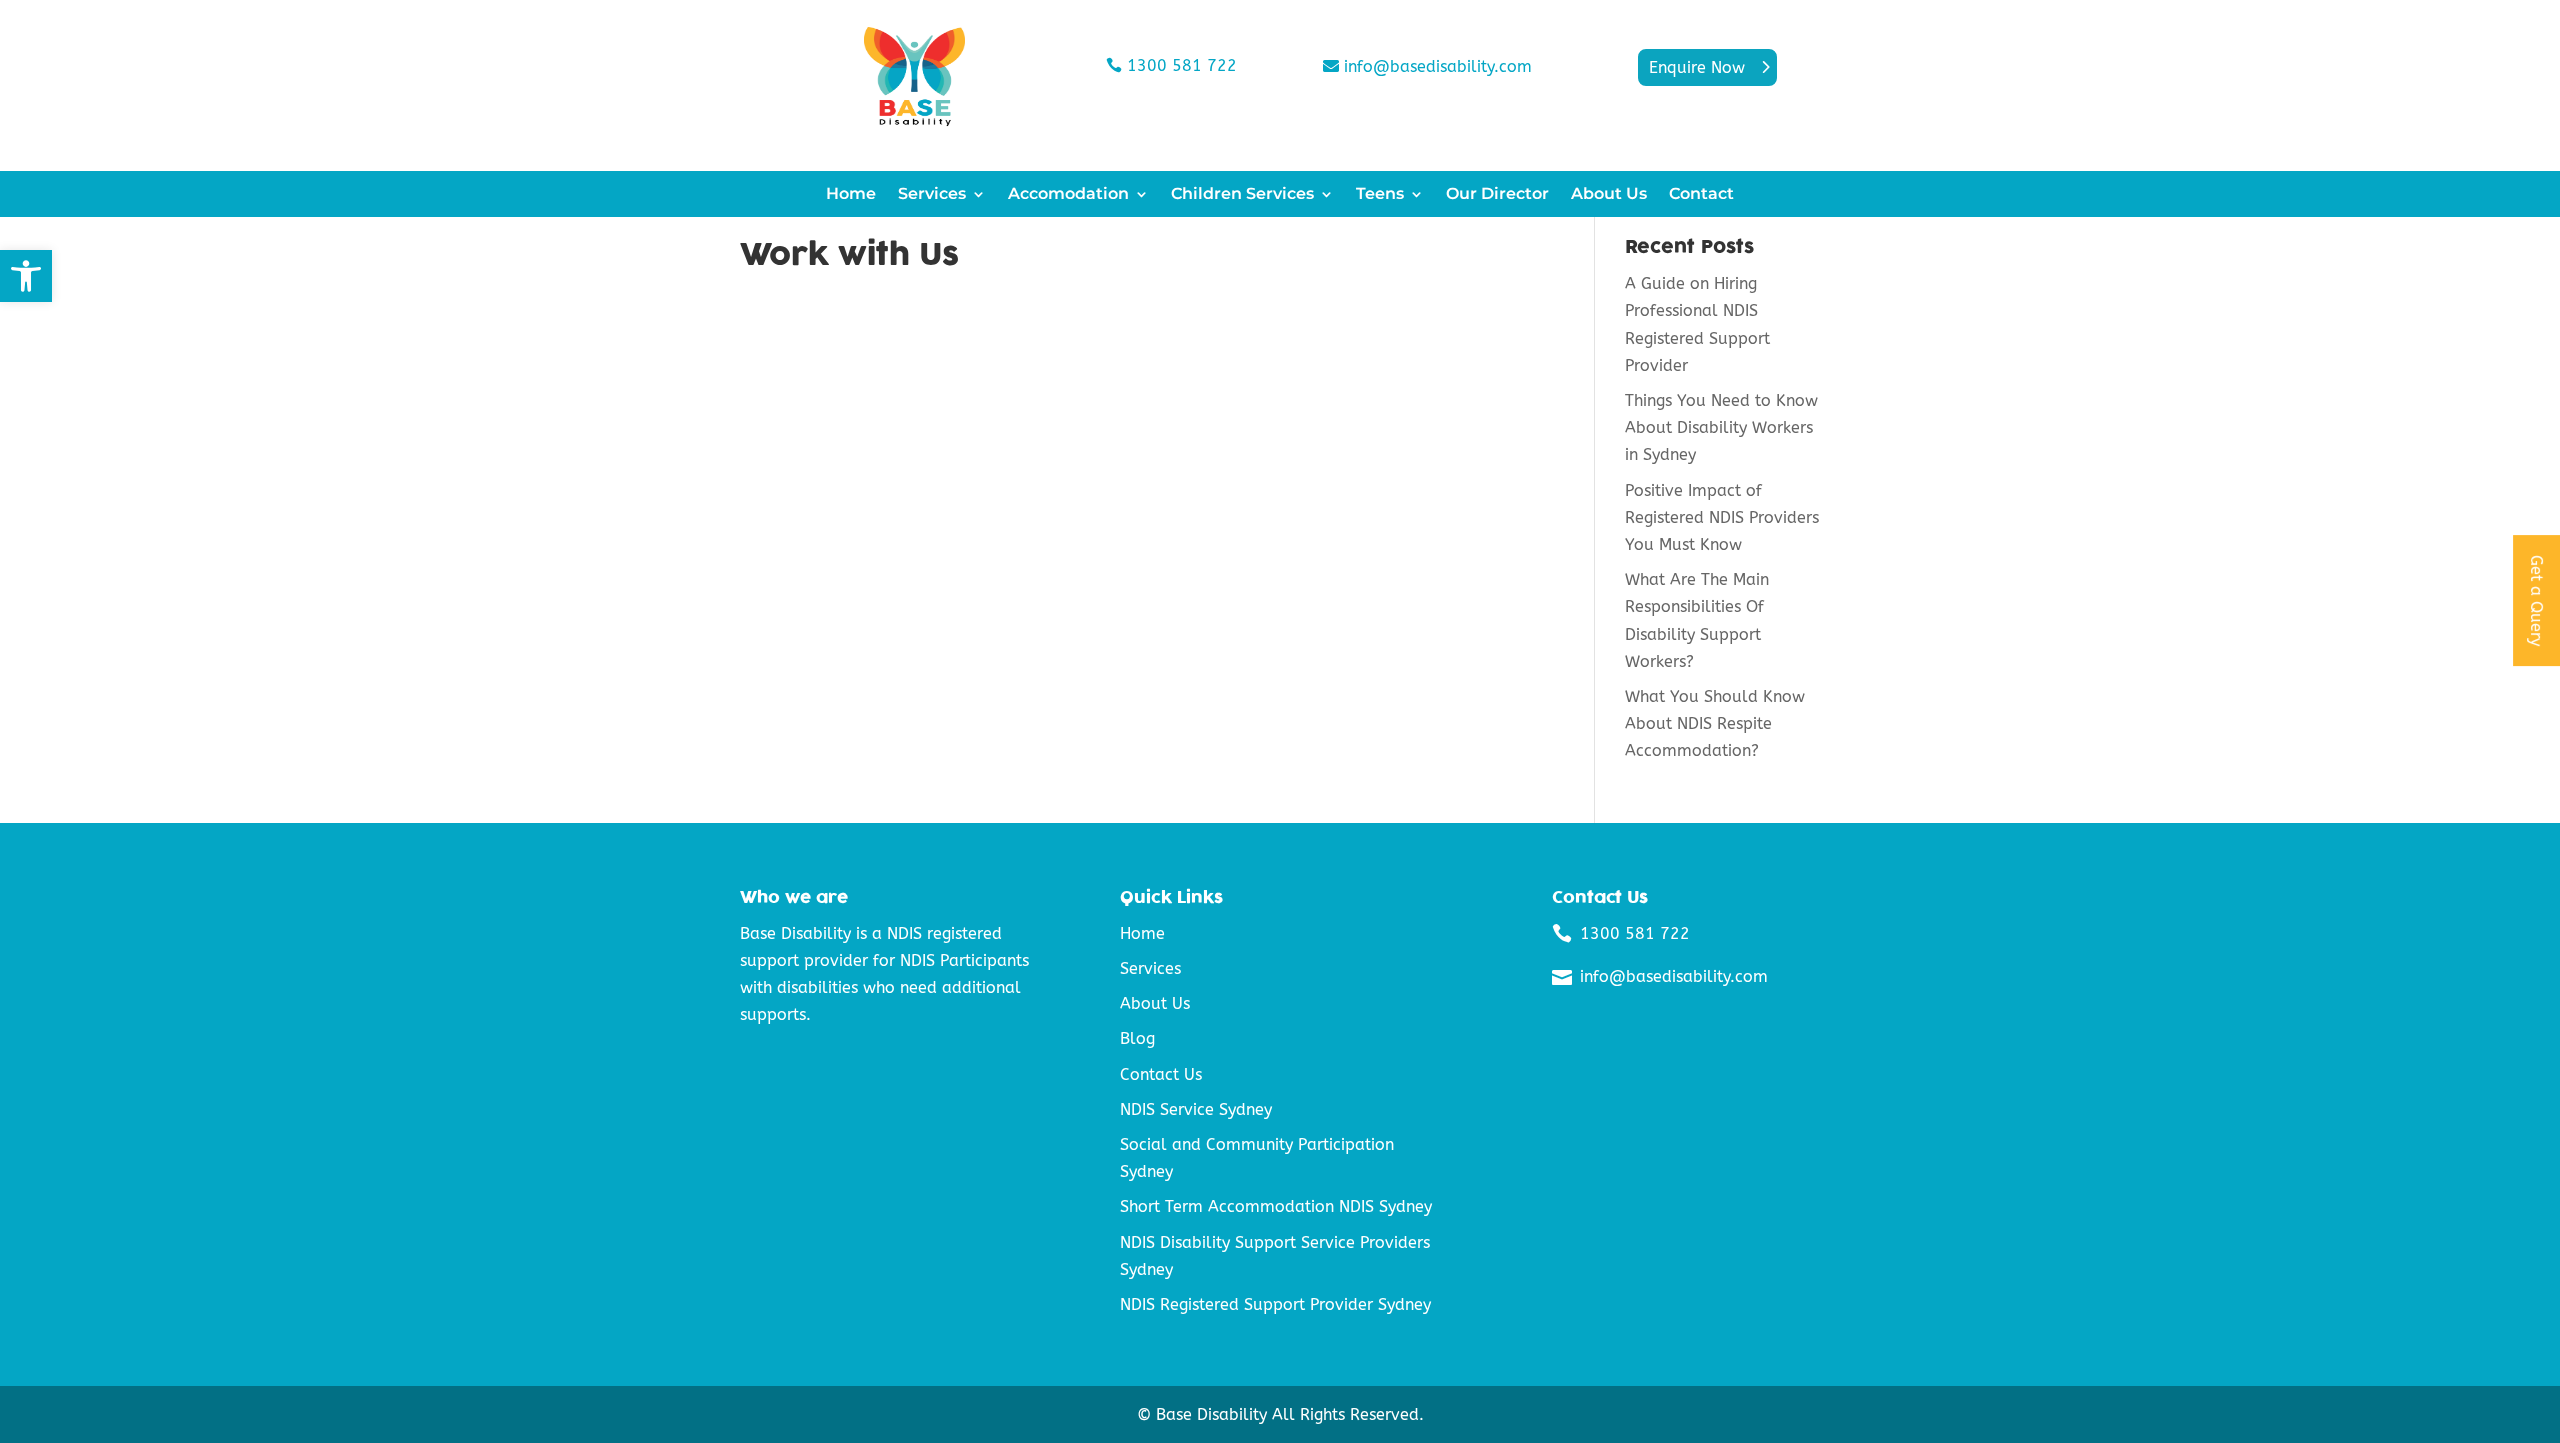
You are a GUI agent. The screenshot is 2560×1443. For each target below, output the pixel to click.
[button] (26, 276)
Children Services (1242, 195)
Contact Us (1161, 1074)
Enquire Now (1697, 67)
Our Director (1497, 195)
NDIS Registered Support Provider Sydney (1275, 1304)
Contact (1701, 195)
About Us (1609, 195)
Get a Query (2536, 600)
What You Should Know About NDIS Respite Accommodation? (1715, 723)
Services (932, 195)
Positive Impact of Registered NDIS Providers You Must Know (1722, 517)
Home (851, 195)
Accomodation (1068, 195)
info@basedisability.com (1438, 66)
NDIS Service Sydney (1196, 1109)
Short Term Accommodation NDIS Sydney (1276, 1206)
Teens (1380, 195)
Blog (1137, 1038)
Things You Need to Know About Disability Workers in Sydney (1721, 427)
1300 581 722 (1182, 65)
